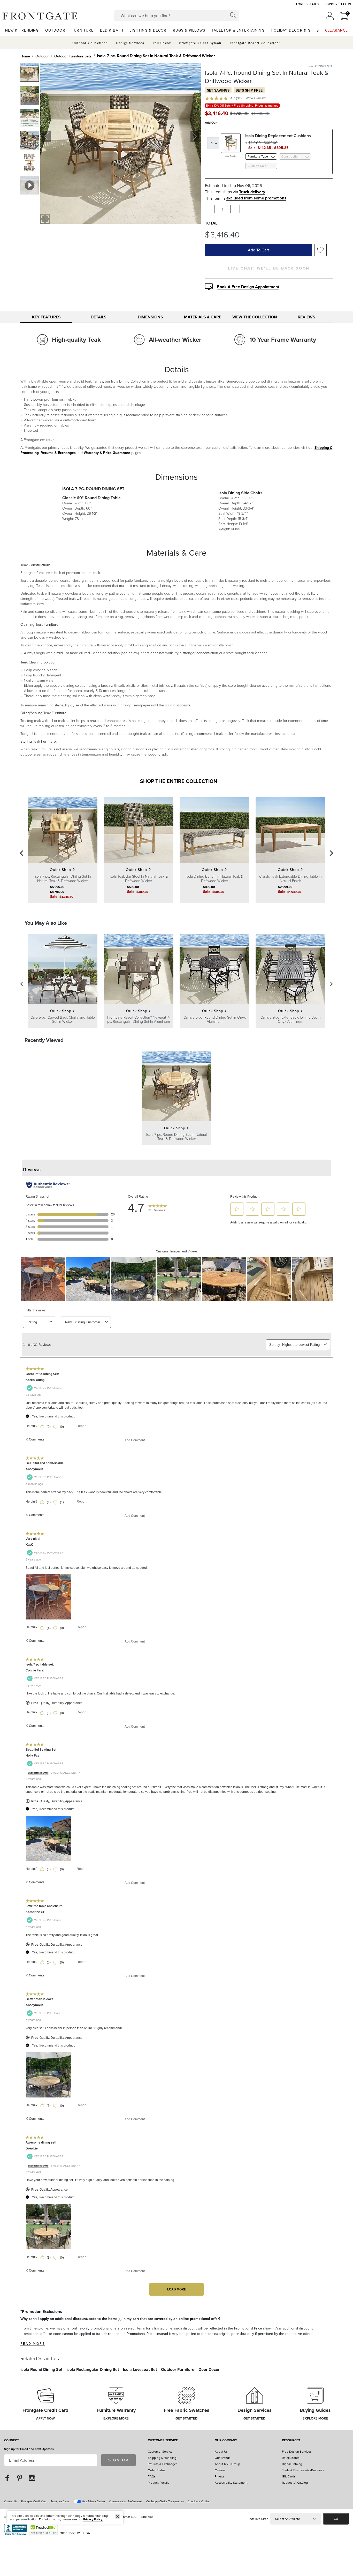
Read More (33, 2343)
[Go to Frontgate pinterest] (20, 2478)
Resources (291, 2440)
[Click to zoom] (45, 219)
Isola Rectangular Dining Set (93, 2369)
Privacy (220, 2476)
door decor (209, 2369)
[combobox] (177, 16)
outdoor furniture (178, 2369)
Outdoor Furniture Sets (73, 56)
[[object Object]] (177, 1733)
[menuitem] (22, 30)
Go (336, 2519)
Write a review (256, 98)
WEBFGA (83, 2533)
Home (25, 56)
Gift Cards (289, 2476)
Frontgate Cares (60, 2501)
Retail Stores (291, 2458)
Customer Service (163, 2440)
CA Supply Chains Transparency (165, 2501)
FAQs (152, 2476)
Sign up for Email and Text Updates (29, 2449)
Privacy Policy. (93, 2519)
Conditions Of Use (199, 2501)
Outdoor (42, 56)
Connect (11, 2440)
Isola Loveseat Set (140, 2369)
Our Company (226, 2440)
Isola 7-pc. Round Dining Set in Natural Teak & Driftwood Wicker (156, 56)
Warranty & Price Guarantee (107, 453)
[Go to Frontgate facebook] (7, 2478)
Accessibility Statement (231, 2482)
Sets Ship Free (249, 90)
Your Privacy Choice (93, 2501)
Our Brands (223, 2458)
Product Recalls (159, 2482)
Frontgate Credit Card (34, 2501)
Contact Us (11, 2501)
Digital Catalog (292, 2464)
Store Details (306, 4)
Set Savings (218, 90)
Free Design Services (297, 2451)
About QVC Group (227, 2464)
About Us (221, 2451)
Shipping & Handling (162, 2458)
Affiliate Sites (259, 2519)
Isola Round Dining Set (41, 2369)
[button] (40, 16)
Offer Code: (68, 2533)
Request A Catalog (295, 2482)
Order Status (339, 4)
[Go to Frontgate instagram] (32, 2478)
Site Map (147, 2517)
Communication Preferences (126, 2501)
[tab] (46, 317)
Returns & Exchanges (58, 453)
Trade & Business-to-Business (303, 2470)
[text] (217, 113)
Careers (220, 2470)
